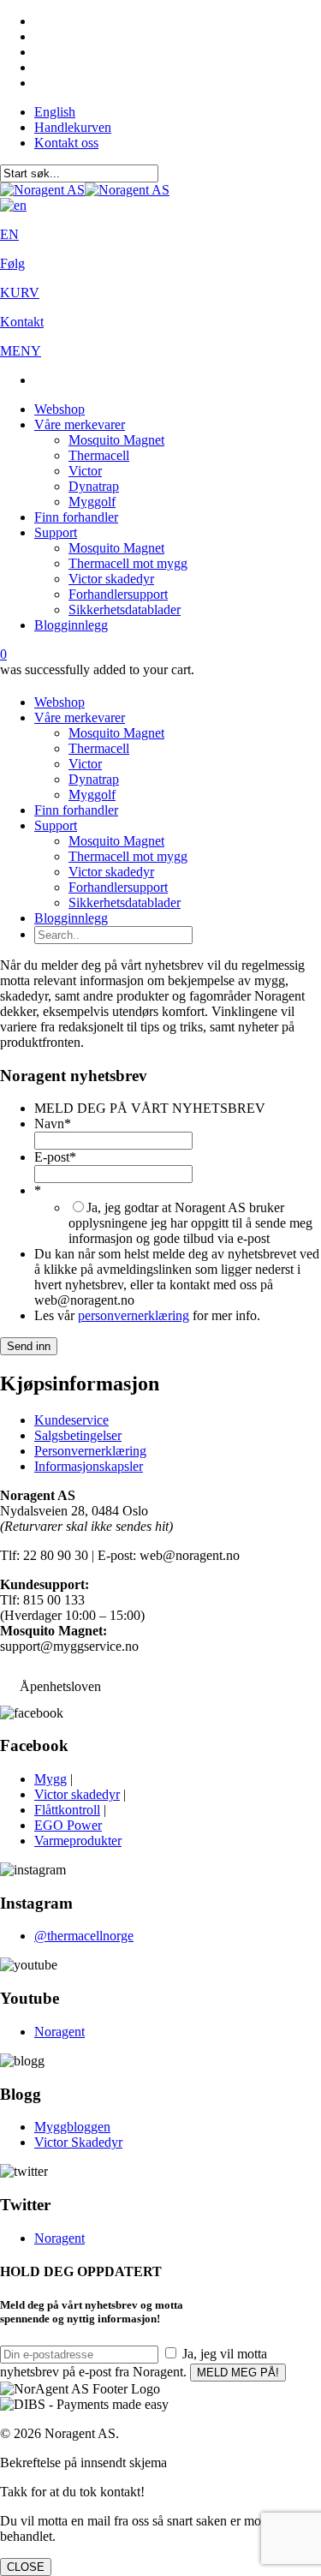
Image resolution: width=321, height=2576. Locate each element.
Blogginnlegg (71, 625)
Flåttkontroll (67, 1810)
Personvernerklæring (90, 1451)
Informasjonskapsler (89, 1466)
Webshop (59, 409)
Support (56, 532)
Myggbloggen (72, 2127)
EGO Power (68, 1825)
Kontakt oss (66, 143)
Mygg (51, 1779)
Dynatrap (94, 486)
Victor (85, 471)
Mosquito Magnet (116, 440)
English (55, 112)
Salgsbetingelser (78, 1435)
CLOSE (26, 2567)
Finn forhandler (76, 517)
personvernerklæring (134, 1315)
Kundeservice (71, 1420)
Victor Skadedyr (78, 2142)
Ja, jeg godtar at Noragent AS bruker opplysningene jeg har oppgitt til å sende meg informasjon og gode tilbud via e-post (190, 1223)
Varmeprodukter (78, 1841)
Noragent (59, 2032)
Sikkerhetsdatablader (125, 610)
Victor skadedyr (111, 579)
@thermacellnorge (84, 1936)
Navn (53, 1124)
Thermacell (99, 455)
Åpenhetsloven (60, 1686)
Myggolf (92, 502)
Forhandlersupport (118, 594)
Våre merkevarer (80, 424)
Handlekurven (73, 127)
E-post (55, 1157)
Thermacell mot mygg (128, 563)
